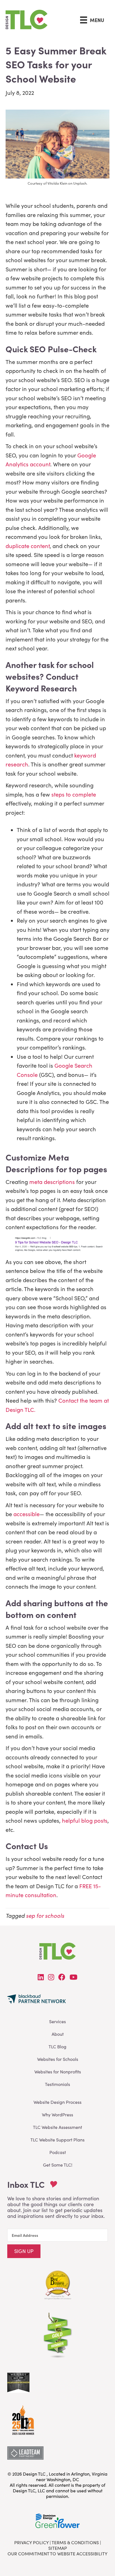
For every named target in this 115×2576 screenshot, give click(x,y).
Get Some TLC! (58, 2165)
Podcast (58, 2152)
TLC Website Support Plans (57, 2140)
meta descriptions (52, 1182)
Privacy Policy (31, 2542)
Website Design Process (57, 2102)
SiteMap (58, 2548)
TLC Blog (57, 2046)
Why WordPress (57, 2115)
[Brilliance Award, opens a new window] (23, 2418)
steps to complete (74, 794)
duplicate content (28, 546)
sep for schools (45, 1915)
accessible (27, 1514)
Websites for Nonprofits (58, 2072)
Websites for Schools (58, 2059)
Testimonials (57, 2084)
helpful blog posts (85, 1820)
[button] (24, 2251)
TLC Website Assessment (57, 2127)
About (58, 2034)
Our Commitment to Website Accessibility (57, 2554)
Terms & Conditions (75, 2542)
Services (57, 2021)
